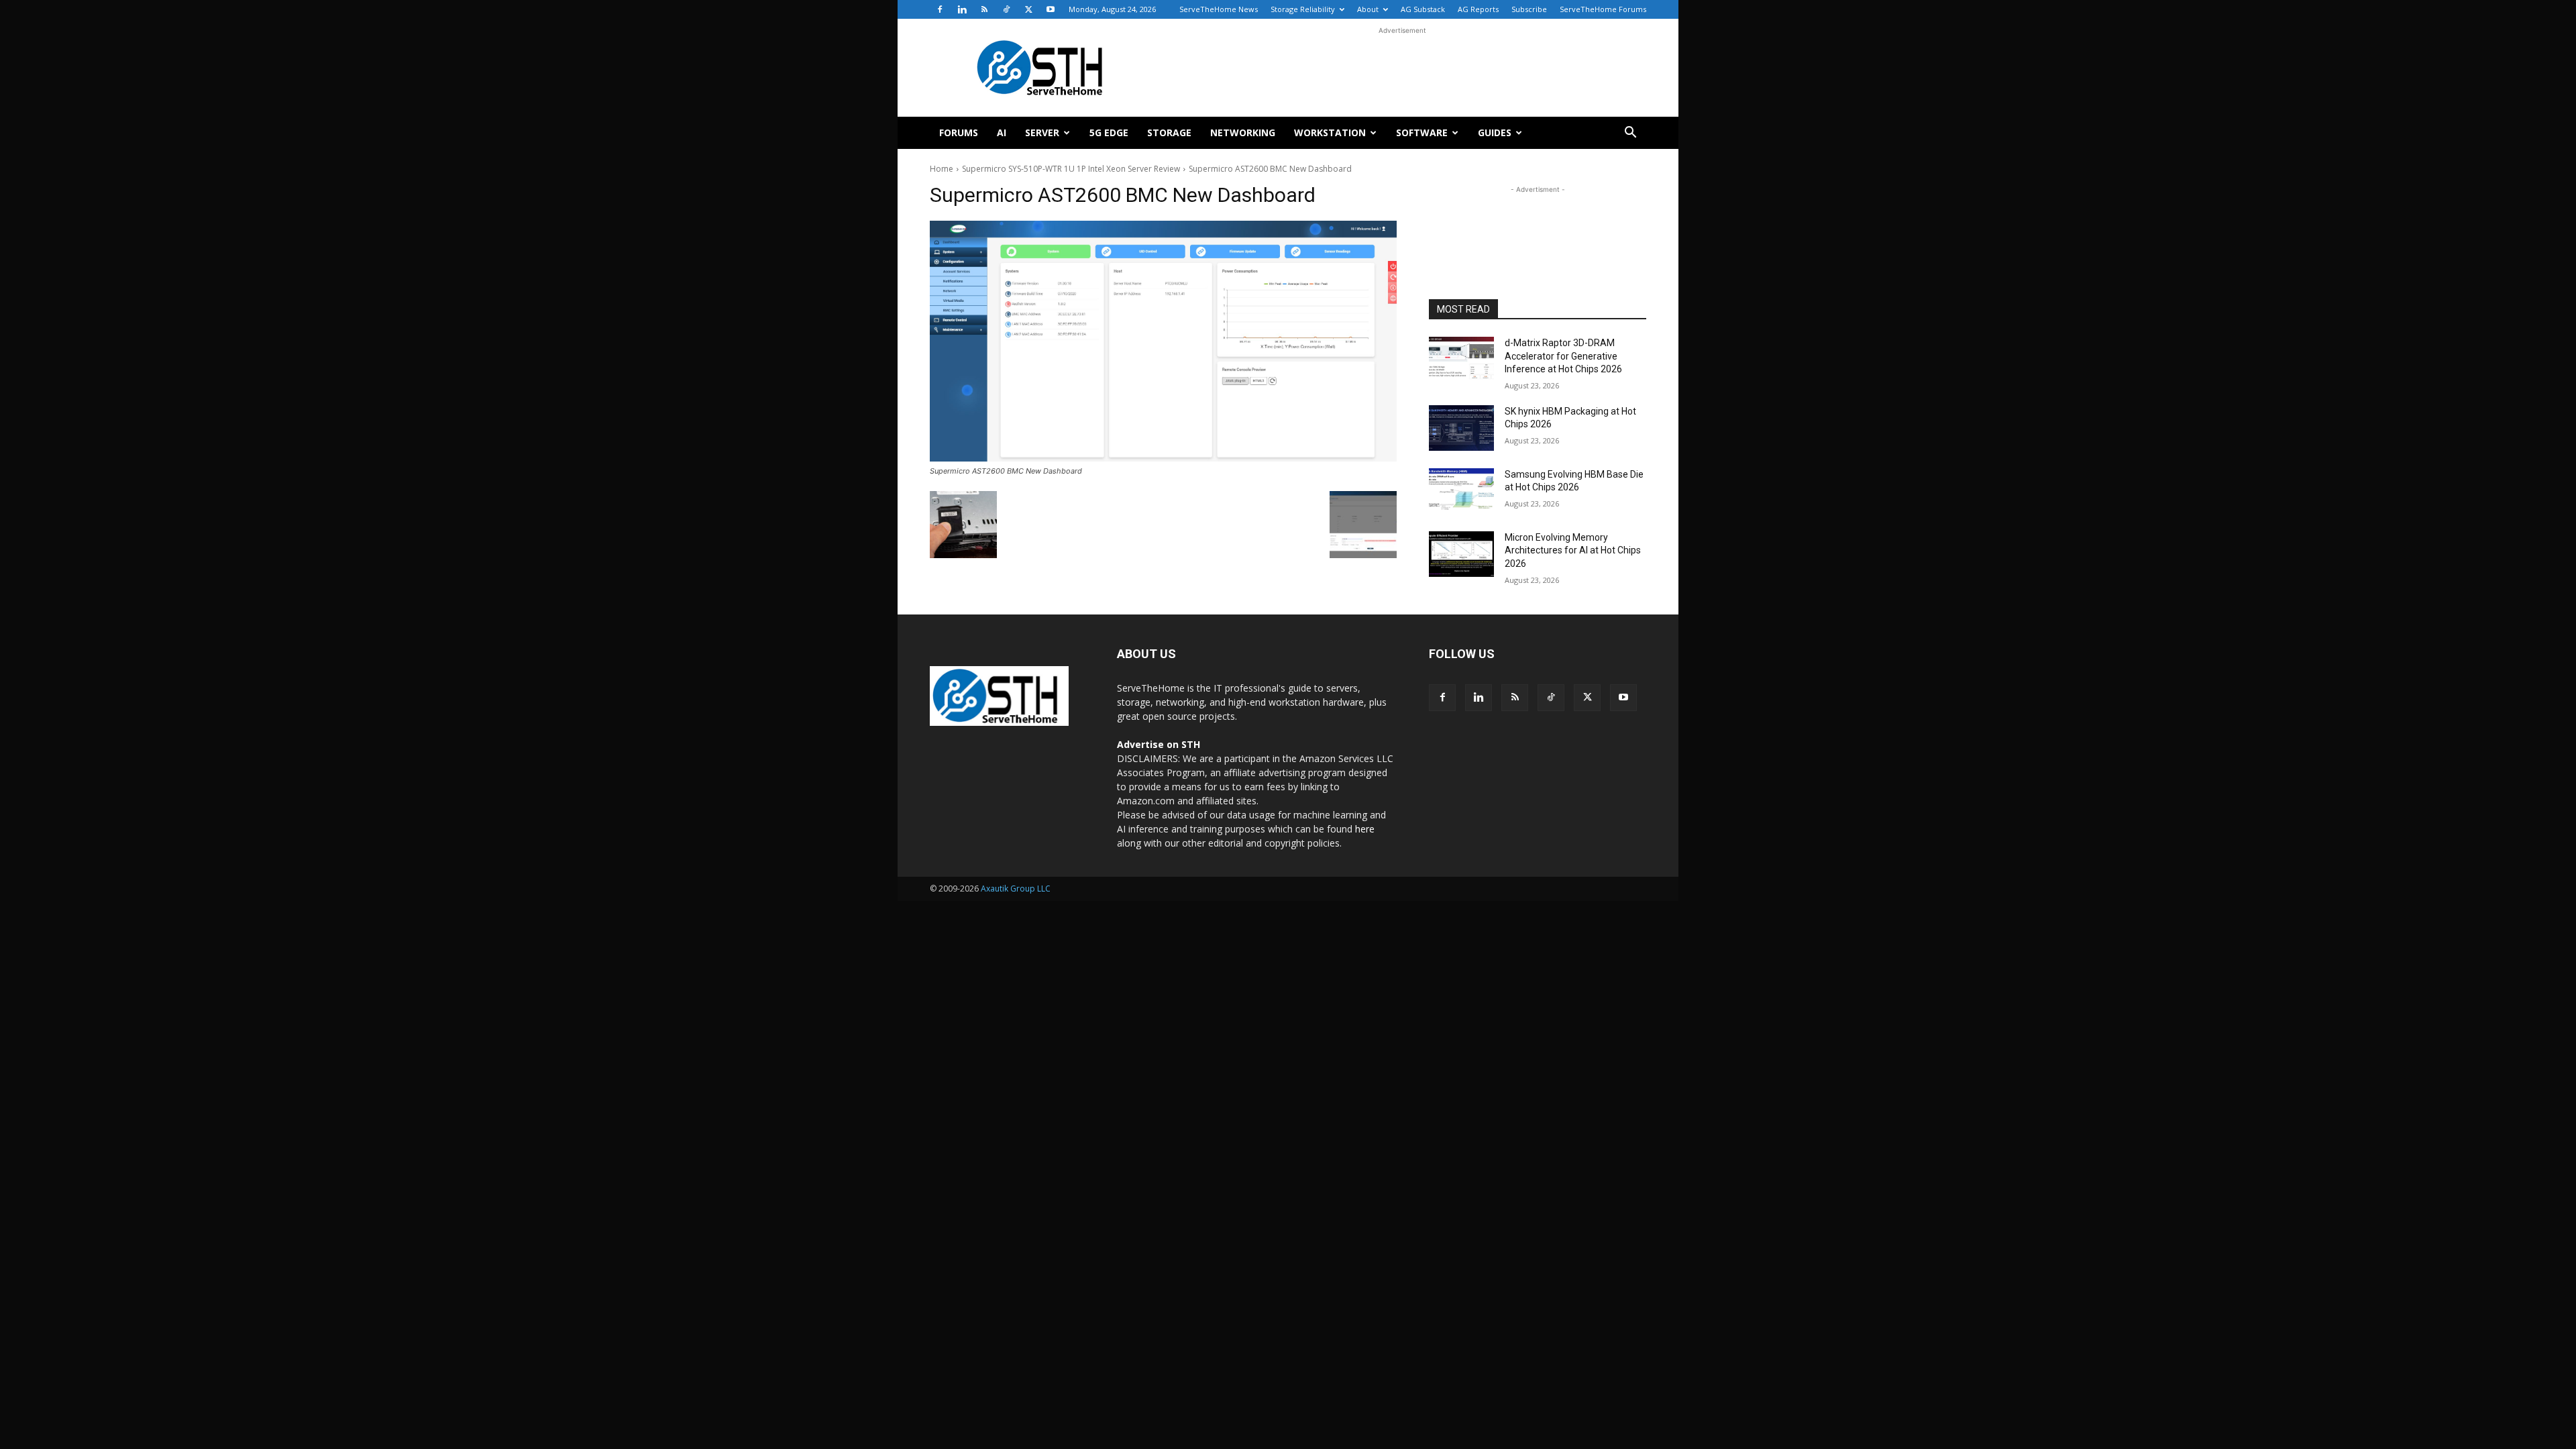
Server (1042, 132)
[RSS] (984, 9)
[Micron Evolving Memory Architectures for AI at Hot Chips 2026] (1461, 554)
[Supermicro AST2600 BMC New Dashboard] (1163, 341)
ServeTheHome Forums (1603, 9)
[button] (1630, 134)
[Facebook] (940, 9)
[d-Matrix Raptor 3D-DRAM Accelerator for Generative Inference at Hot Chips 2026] (1461, 360)
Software (1422, 132)
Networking (1243, 132)
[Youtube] (1051, 9)
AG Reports (1478, 9)
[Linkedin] (962, 9)
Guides (1495, 132)
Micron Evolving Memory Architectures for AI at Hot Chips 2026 (1573, 550)
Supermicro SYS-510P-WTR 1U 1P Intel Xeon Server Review (1071, 169)
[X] (1028, 9)
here (1365, 829)
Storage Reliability (1303, 9)
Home (942, 169)
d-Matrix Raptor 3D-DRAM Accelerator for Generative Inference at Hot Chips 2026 (1563, 356)
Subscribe (1529, 9)
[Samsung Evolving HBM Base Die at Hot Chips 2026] (1461, 491)
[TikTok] (1006, 9)
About (1368, 9)
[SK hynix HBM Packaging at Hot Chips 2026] (1461, 428)
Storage (1169, 132)
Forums (959, 132)
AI (1002, 132)
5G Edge (1109, 132)
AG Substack (1423, 9)
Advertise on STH (1159, 744)
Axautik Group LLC (1016, 889)
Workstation (1330, 132)
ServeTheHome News (1219, 9)
